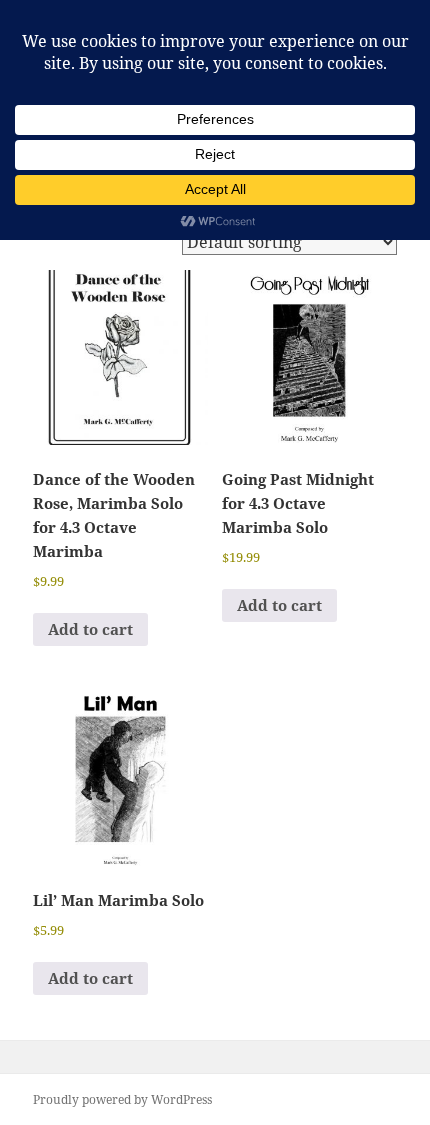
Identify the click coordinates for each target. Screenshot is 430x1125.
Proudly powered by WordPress (122, 1099)
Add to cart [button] (90, 629)
